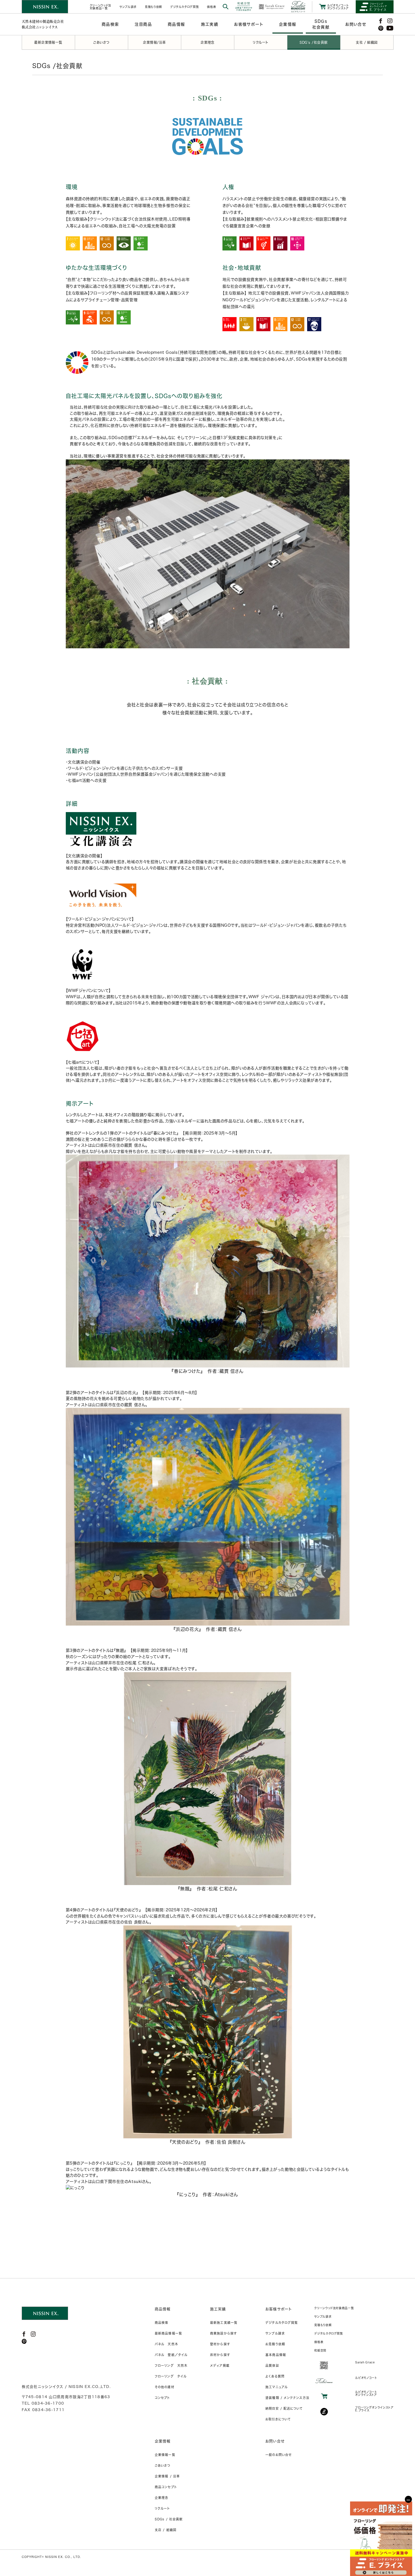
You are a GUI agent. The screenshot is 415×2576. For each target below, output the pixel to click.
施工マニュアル (277, 2387)
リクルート (162, 2508)
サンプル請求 (275, 2333)
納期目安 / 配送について (284, 2408)
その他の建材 (165, 2387)
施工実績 (218, 2309)
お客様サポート (279, 2309)
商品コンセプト (166, 2487)
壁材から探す (220, 2344)
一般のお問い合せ (279, 2455)
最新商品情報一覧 (168, 2333)
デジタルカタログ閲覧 (282, 2323)
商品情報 (163, 2309)
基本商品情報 (276, 2355)
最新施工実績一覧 (224, 2323)
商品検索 (161, 2323)
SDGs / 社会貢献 (169, 2519)
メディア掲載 (220, 2365)
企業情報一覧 (165, 2455)
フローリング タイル (171, 2376)
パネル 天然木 (166, 2344)
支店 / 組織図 (166, 2530)
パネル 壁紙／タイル (171, 2355)
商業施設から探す (223, 2333)
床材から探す (220, 2355)
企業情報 (163, 2441)
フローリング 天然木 (171, 2365)
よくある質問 (275, 2376)
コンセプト (162, 2398)
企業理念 (161, 2498)
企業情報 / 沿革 (167, 2476)
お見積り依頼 (275, 2344)
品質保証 (272, 2365)
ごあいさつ (163, 2465)
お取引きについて (278, 2419)
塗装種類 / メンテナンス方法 (287, 2398)
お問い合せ (275, 2441)
